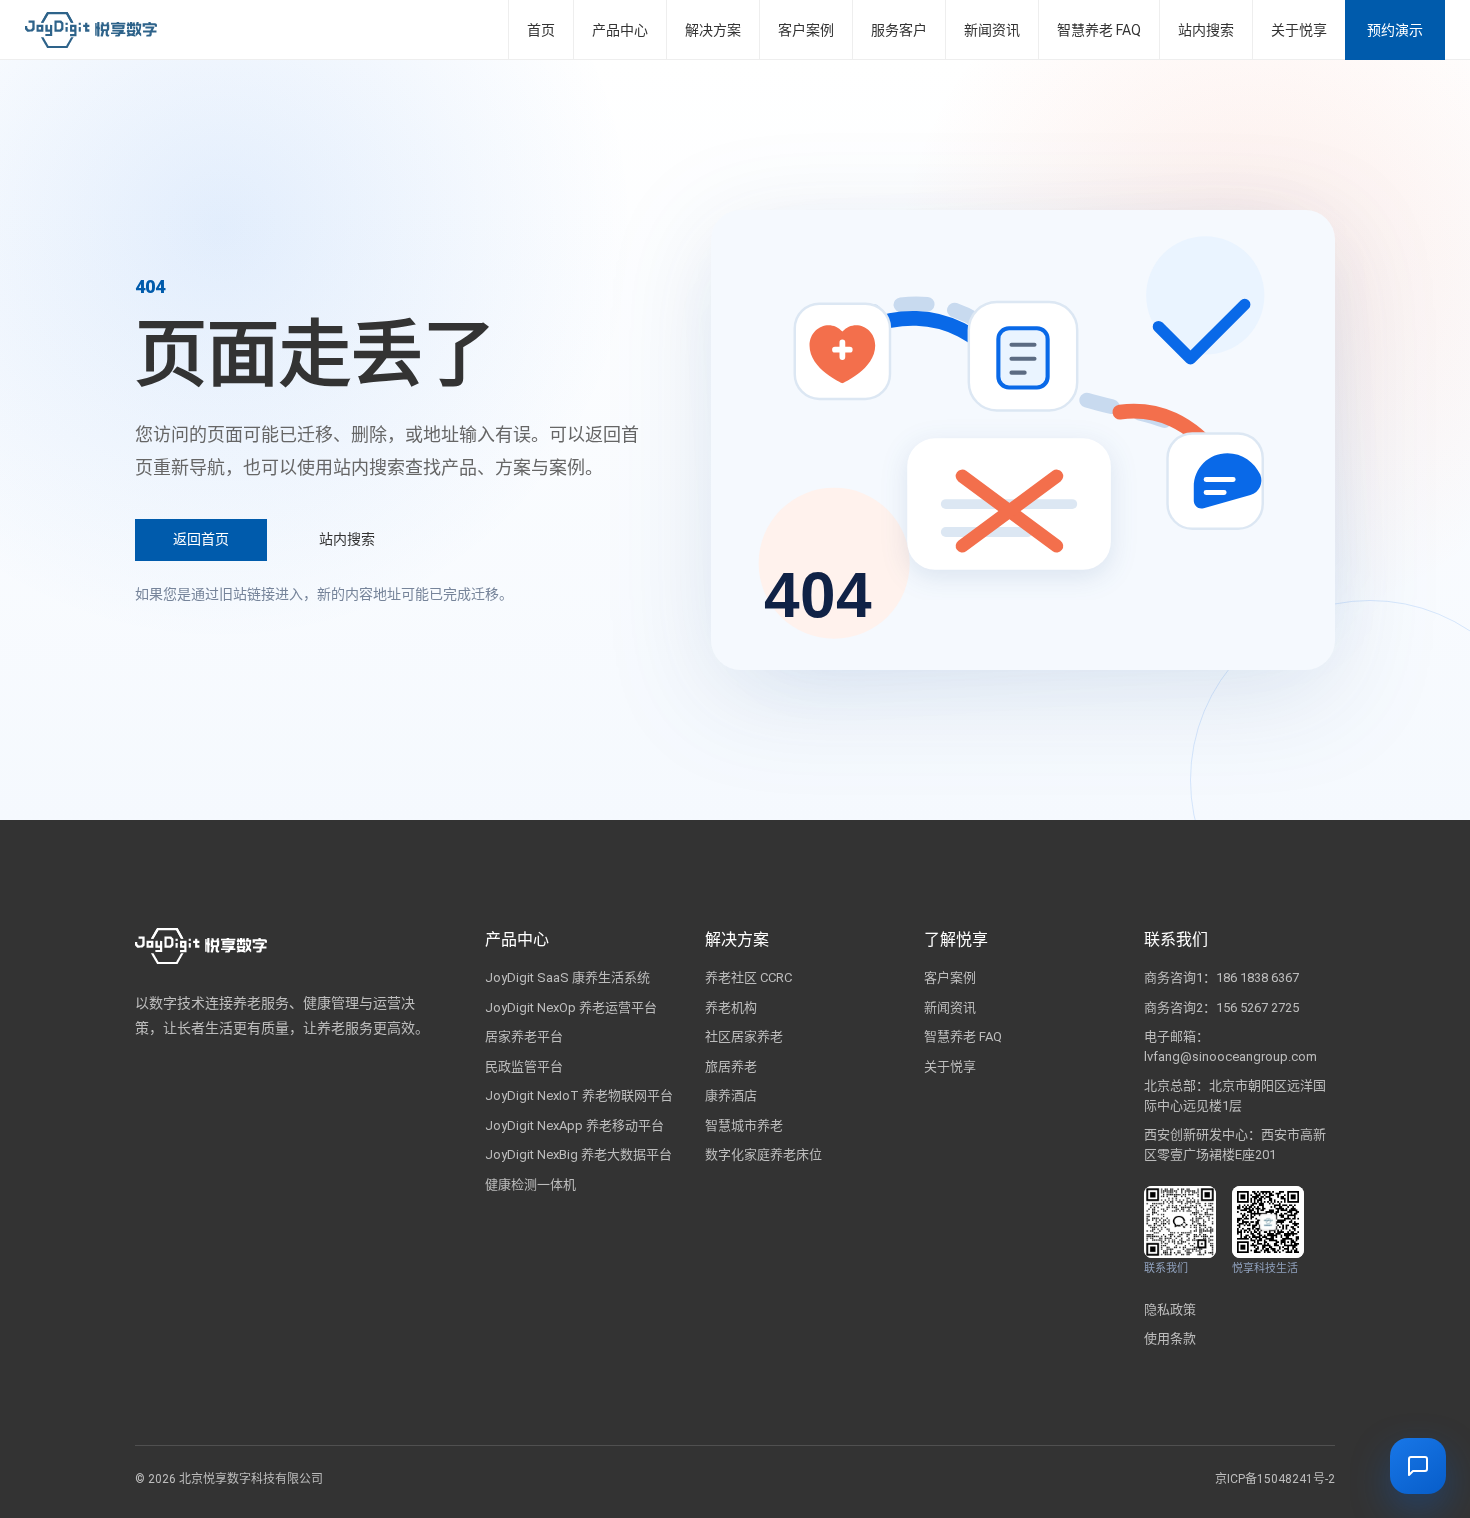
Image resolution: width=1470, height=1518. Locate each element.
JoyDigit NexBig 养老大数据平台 (578, 1154)
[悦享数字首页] (91, 30)
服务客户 (899, 30)
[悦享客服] (1418, 1466)
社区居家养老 (744, 1036)
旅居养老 (731, 1066)
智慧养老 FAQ (1099, 30)
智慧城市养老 (744, 1125)
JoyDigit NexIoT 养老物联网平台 (579, 1095)
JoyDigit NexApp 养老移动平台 (574, 1125)
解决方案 (713, 30)
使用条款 (1170, 1338)
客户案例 (806, 30)
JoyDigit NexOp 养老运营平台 (571, 1007)
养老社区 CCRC (748, 977)
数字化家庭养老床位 (763, 1154)
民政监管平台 (524, 1066)
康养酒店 (731, 1095)
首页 (541, 30)
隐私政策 (1170, 1309)
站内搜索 (1206, 30)
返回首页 (201, 539)
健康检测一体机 (530, 1184)
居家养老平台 (524, 1036)
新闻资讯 (992, 30)
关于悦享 (1299, 30)
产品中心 (620, 30)
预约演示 (1395, 30)
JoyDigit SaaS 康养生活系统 (567, 977)
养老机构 (731, 1007)
